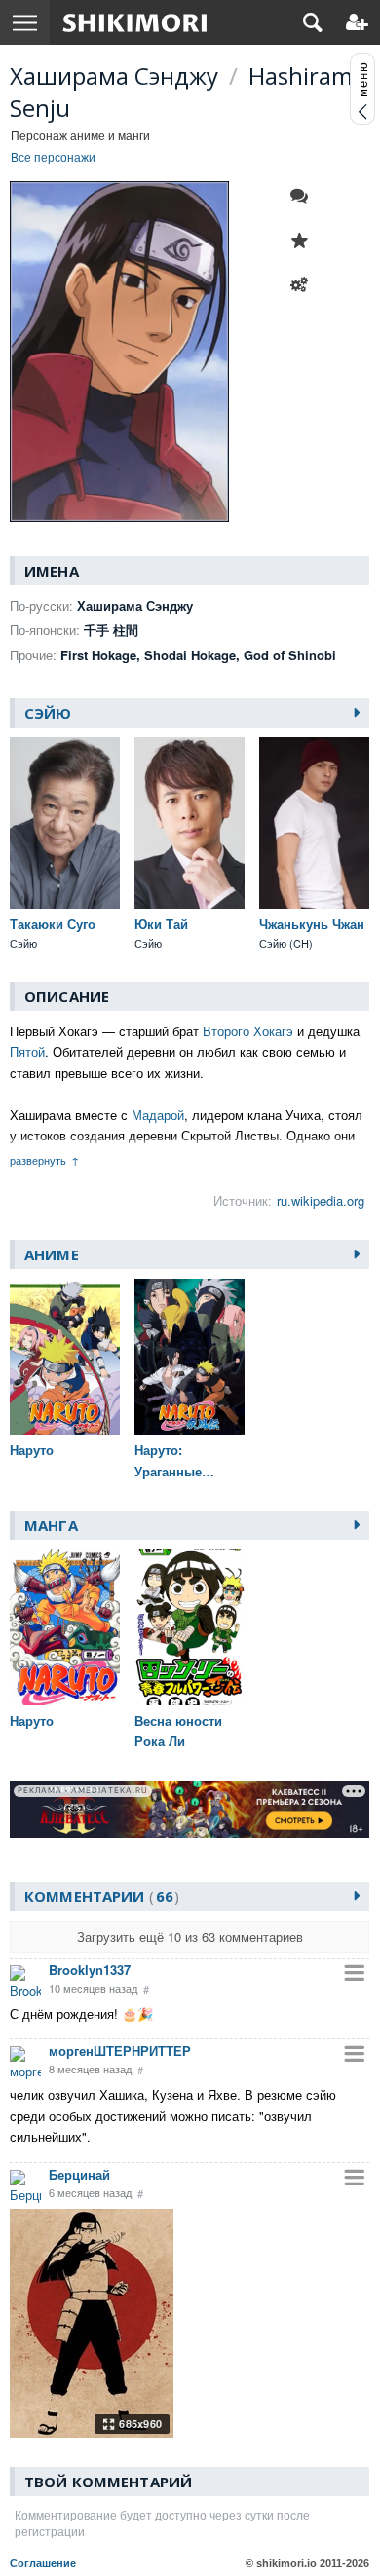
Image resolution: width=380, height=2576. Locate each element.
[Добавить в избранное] (304, 241)
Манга (51, 1525)
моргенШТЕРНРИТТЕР (120, 2051)
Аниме (52, 1254)
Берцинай (79, 2174)
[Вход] (357, 22)
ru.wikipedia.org (321, 1200)
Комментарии (99, 1896)
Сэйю (48, 713)
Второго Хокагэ (248, 1031)
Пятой (27, 1051)
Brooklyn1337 (90, 1970)
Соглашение (43, 2563)
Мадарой (158, 1115)
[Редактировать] (304, 285)
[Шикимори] (135, 22)
